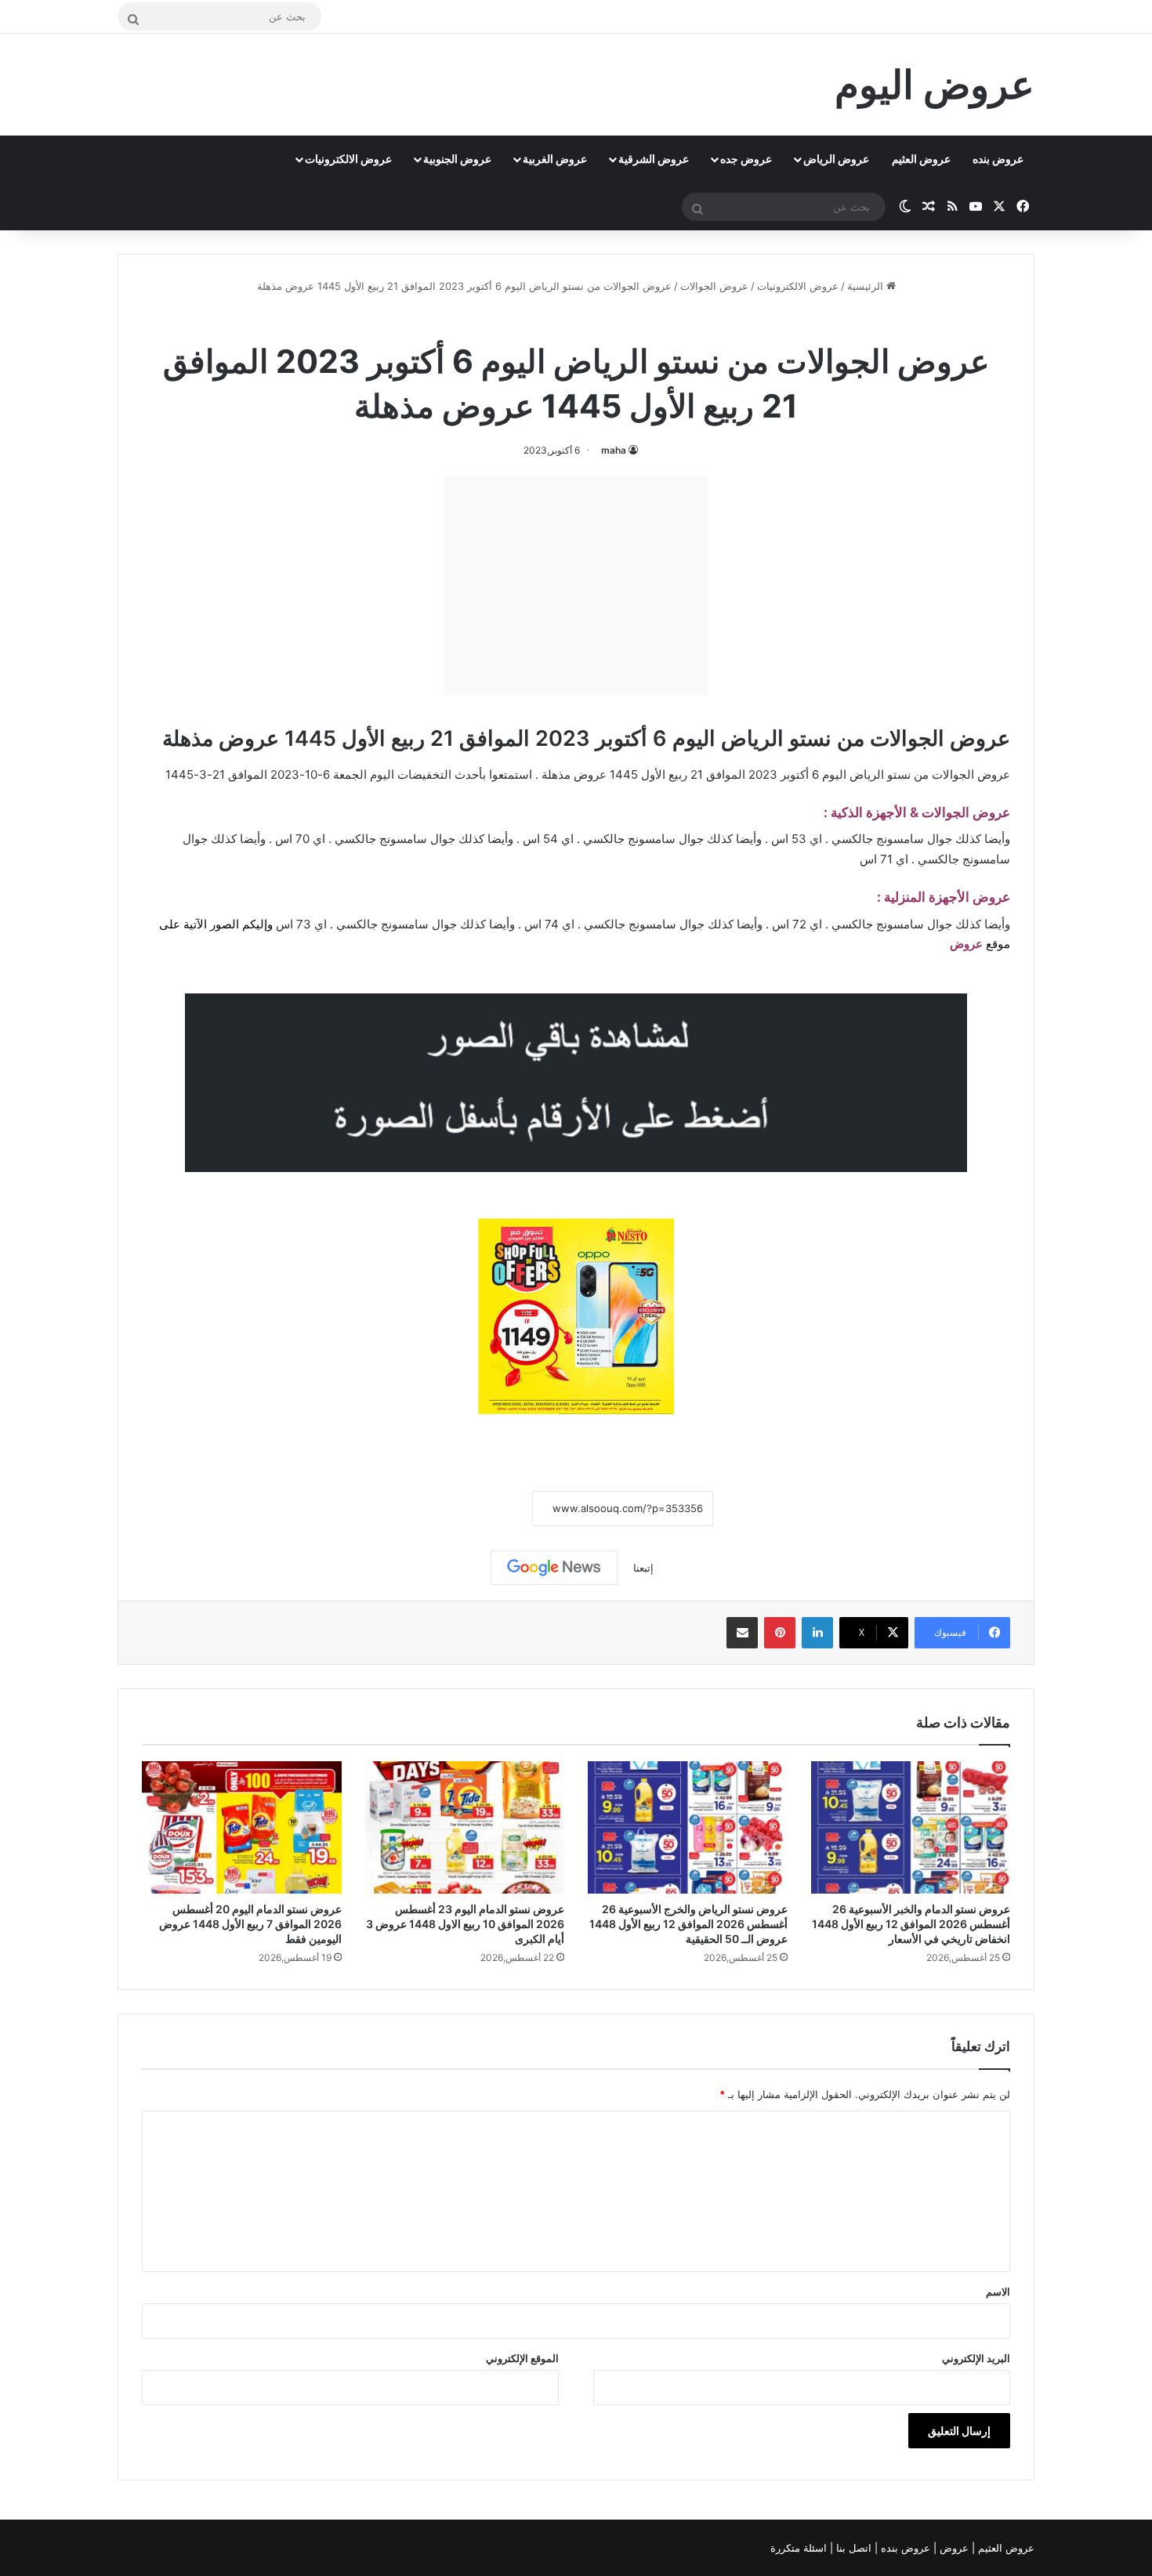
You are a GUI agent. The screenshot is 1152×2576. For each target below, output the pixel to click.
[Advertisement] (576, 585)
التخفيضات (424, 774)
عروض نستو (534, 320)
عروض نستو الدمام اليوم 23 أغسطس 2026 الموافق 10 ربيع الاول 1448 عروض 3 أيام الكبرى (465, 1924)
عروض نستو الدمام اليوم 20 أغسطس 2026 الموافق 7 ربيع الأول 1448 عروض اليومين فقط (250, 1924)
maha (614, 450)
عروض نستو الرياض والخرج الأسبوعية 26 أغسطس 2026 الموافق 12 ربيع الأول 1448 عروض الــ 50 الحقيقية (688, 1924)
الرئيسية (867, 286)
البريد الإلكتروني (976, 2358)
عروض (954, 2548)
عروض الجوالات (714, 286)
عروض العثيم (921, 159)
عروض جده (746, 159)
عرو (973, 944)
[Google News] (554, 1568)
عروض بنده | (904, 2548)
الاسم (998, 2292)
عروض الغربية (555, 159)
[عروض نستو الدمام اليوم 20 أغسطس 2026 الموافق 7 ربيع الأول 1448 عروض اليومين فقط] (242, 1828)
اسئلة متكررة (800, 2548)
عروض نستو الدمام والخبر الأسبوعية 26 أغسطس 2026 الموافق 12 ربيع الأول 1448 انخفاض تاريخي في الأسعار (911, 1924)
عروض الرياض (836, 159)
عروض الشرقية (654, 159)
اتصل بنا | (852, 2548)
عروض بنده (998, 159)
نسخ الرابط (484, 1509)
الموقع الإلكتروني (522, 2358)
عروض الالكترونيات (348, 159)
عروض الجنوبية (457, 159)
